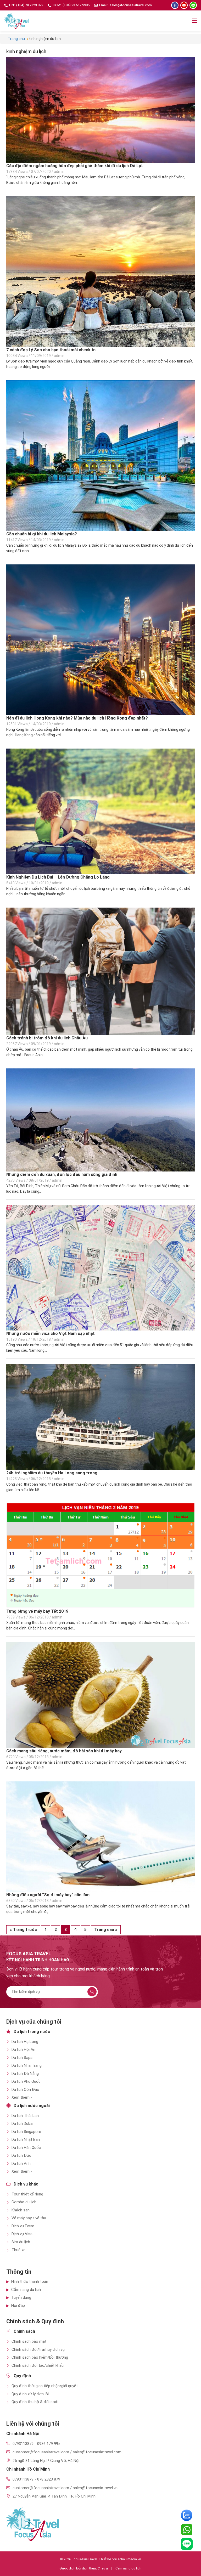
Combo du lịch (24, 2202)
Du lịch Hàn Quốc (26, 2148)
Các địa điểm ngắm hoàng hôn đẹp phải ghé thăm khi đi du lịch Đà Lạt (75, 166)
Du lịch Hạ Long (25, 2042)
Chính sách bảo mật (29, 2341)
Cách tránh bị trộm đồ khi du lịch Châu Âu (47, 1038)
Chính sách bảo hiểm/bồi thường (40, 2357)
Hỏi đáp (18, 2306)
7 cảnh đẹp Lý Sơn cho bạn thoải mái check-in (51, 350)
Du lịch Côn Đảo (25, 2090)
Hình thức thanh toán (30, 2281)
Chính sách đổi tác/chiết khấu (38, 2365)
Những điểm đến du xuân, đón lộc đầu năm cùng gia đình (62, 1174)
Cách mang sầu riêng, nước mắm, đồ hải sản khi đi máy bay (64, 1751)
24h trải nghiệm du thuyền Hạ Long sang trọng (52, 1473)
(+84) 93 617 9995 (76, 5)
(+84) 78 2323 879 (30, 5)
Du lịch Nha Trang (27, 2065)
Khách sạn (21, 2210)
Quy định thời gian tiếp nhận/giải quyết (45, 2386)
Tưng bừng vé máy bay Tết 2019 (37, 1611)
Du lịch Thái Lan (25, 2116)
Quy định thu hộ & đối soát (35, 2402)
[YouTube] (184, 5)
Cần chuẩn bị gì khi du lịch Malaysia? (42, 534)
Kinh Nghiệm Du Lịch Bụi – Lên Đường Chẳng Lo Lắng (58, 877)
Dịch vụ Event (23, 2226)
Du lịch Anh (21, 2164)
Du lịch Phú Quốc (26, 2081)
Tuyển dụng (21, 2297)
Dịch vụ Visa (22, 2234)
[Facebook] (175, 5)
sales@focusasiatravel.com (131, 5)
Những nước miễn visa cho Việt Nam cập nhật (51, 1334)
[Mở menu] (194, 21)
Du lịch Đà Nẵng (25, 2074)
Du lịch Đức (21, 2155)
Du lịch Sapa (22, 2058)
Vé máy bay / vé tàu (29, 2218)
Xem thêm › (22, 2097)
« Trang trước (23, 1930)
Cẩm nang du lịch (26, 2290)
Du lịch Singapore (26, 2132)
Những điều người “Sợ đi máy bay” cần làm (48, 1895)
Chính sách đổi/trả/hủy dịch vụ (38, 2349)
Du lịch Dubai (22, 2124)
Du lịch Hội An (23, 2050)
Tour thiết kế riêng (27, 2194)
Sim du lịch (21, 2242)
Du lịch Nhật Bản (26, 2139)
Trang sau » (106, 1930)
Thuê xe (18, 2250)
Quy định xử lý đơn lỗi (30, 2394)
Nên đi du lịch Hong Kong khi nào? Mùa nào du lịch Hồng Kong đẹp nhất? (77, 718)
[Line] (193, 5)
